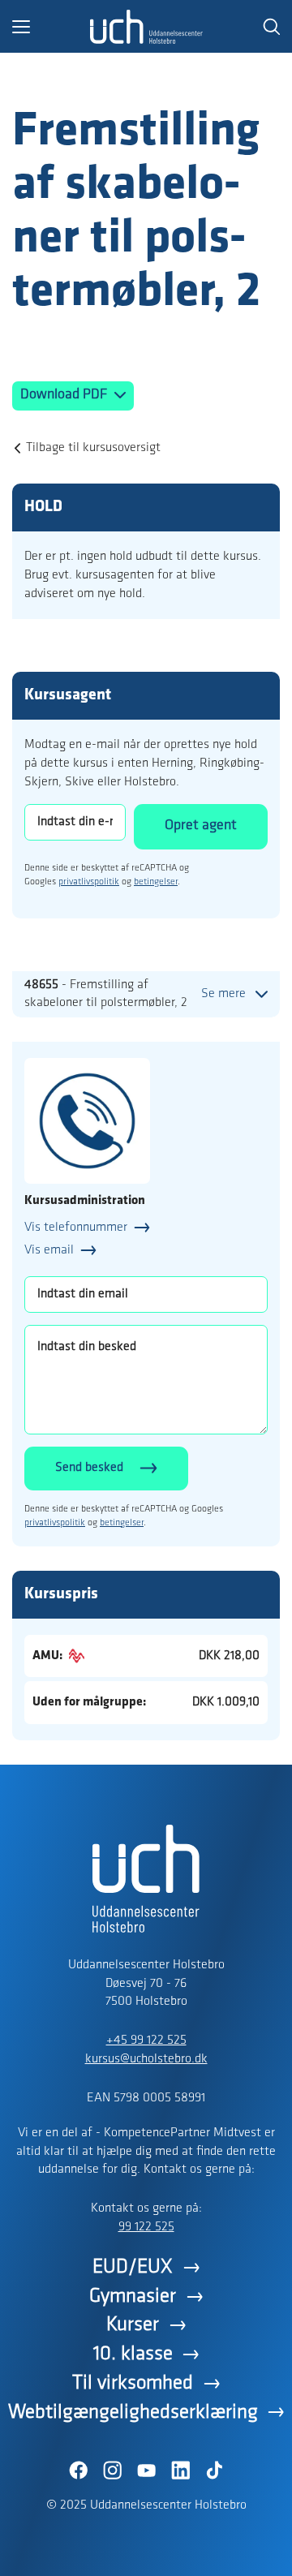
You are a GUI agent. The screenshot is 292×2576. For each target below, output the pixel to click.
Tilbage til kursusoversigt (93, 448)
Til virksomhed (133, 2383)
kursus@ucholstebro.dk (146, 2059)
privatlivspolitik (89, 882)
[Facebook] (78, 2471)
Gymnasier (133, 2296)
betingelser (156, 882)
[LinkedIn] (180, 2471)
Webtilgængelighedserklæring (133, 2413)
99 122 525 (146, 2227)
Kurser (133, 2325)
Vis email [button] (49, 1250)
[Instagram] (112, 2471)
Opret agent (201, 826)
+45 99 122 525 (146, 2041)
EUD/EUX (133, 2267)
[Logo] (146, 27)
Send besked (89, 1468)
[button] (51, 27)
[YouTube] (146, 2471)
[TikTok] (214, 2471)
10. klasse (133, 2354)
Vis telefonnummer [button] (76, 1228)
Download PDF (65, 395)
